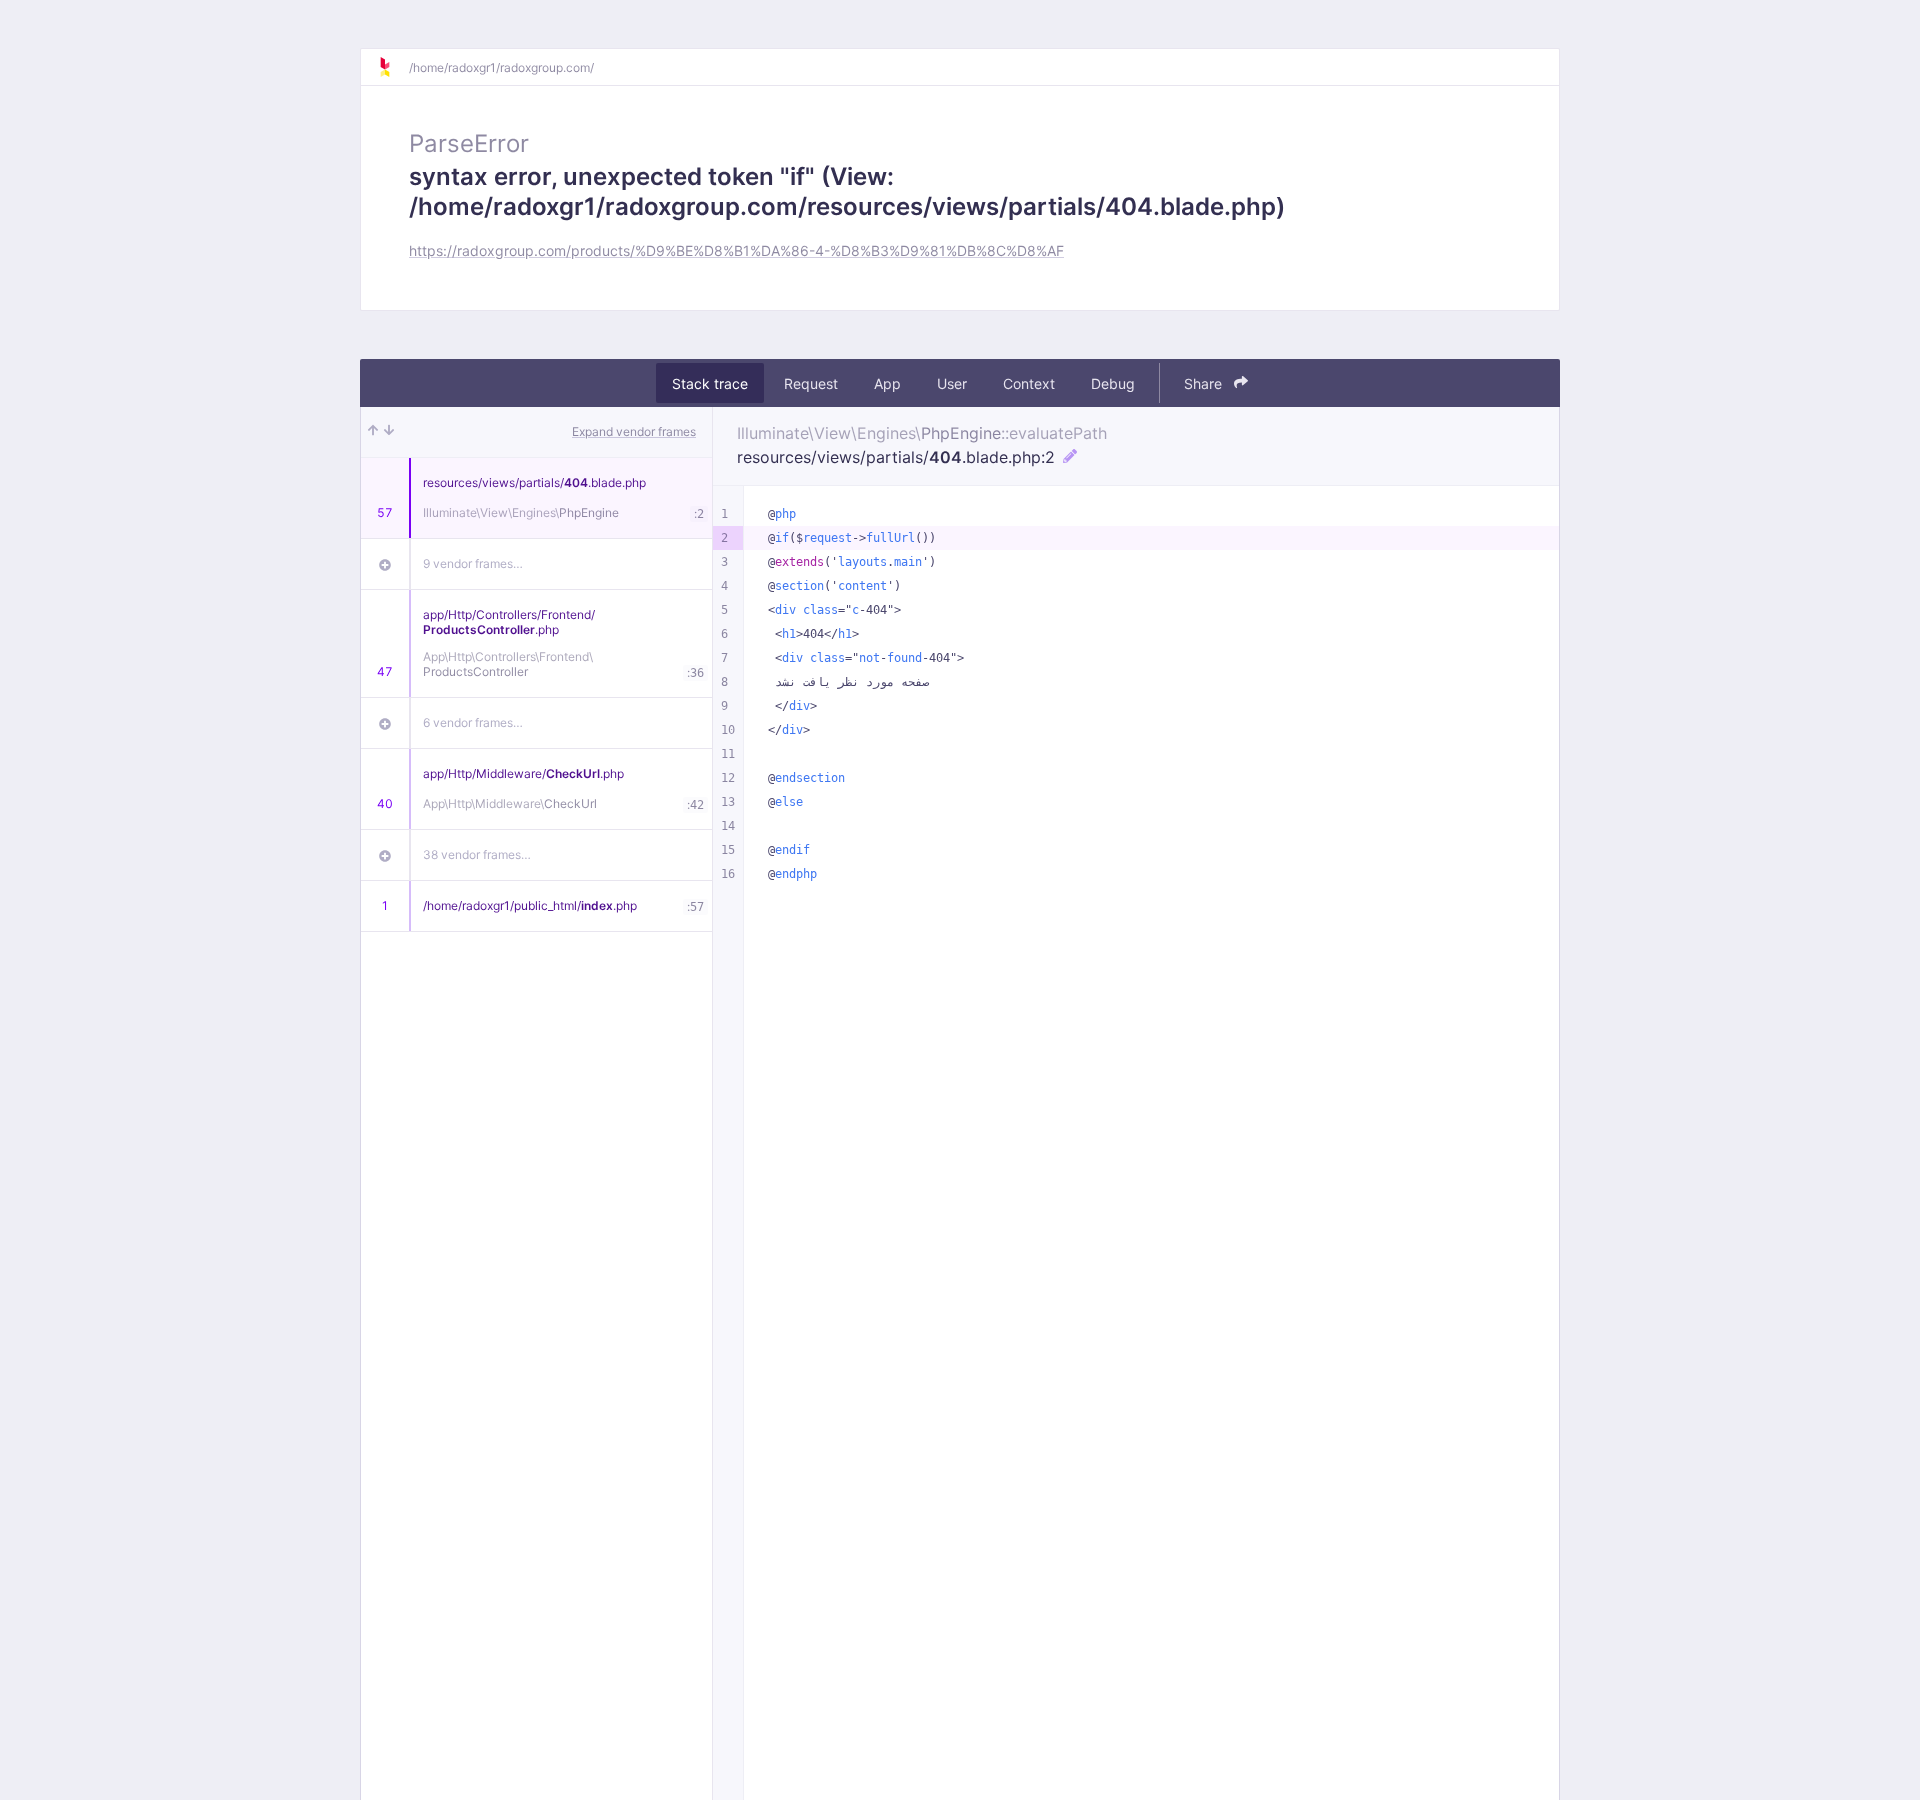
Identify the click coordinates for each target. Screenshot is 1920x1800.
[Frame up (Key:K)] (373, 432)
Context (1029, 383)
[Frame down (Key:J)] (389, 432)
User (952, 383)
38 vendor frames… (477, 854)
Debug (1113, 383)
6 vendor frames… (473, 722)
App (887, 383)
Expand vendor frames (634, 431)
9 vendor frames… (473, 563)
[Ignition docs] (393, 67)
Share (1205, 383)
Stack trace (710, 383)
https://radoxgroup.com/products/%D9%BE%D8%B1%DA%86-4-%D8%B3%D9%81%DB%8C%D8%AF (736, 250)
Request (811, 383)
